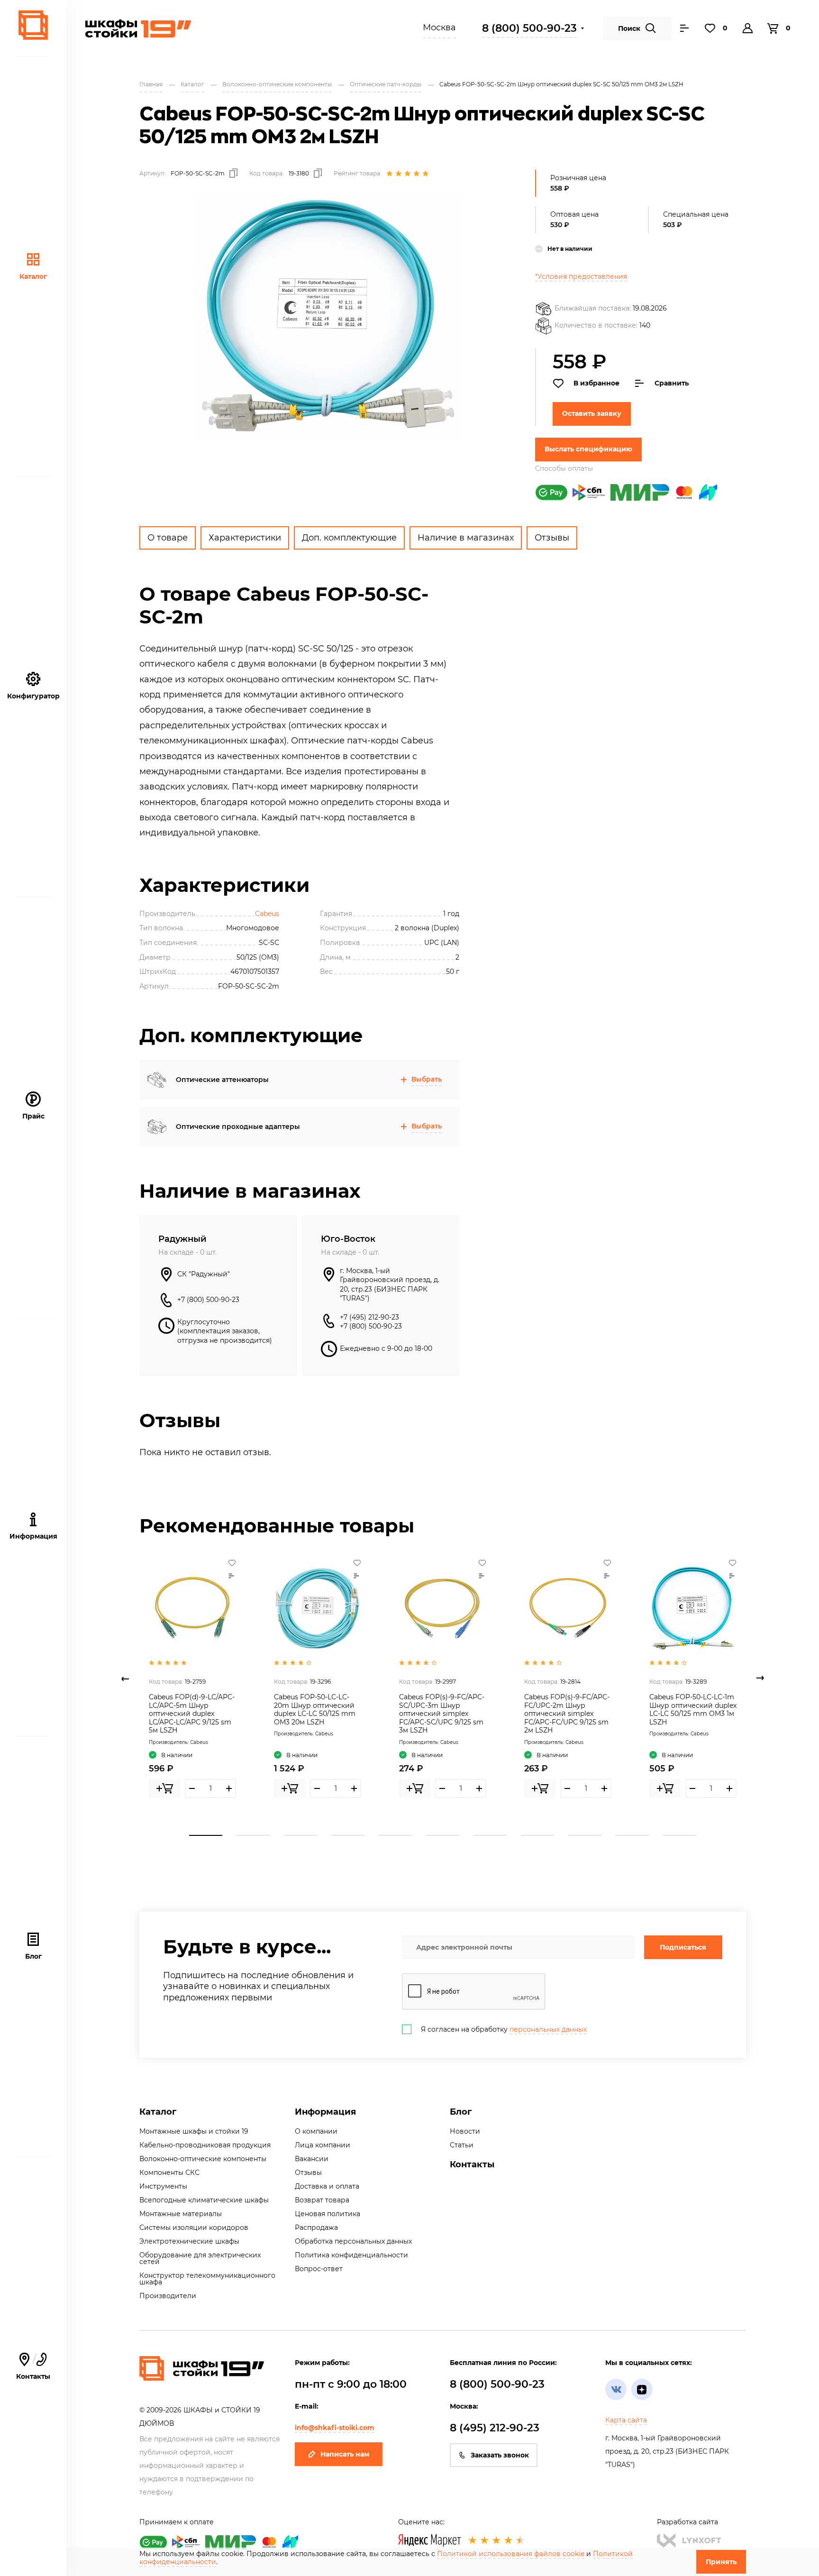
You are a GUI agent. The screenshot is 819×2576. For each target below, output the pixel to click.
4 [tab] (348, 1835)
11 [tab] (680, 1835)
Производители (168, 2296)
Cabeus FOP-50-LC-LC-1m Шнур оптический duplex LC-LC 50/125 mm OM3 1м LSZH (693, 1710)
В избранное (596, 383)
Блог (33, 1956)
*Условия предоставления (581, 276)
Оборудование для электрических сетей (200, 2258)
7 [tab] (490, 1835)
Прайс (33, 1116)
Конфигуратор (33, 696)
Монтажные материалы (181, 2214)
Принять (721, 2562)
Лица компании (323, 2145)
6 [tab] (443, 1835)
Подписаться (683, 1947)
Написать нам (345, 2454)
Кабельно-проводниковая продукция (205, 2145)
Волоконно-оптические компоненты (203, 2159)
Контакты (33, 2367)
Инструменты (163, 2186)
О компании (316, 2131)
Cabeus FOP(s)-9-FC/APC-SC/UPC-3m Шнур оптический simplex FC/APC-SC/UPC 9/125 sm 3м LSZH (442, 1714)
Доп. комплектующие (349, 538)
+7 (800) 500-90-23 (208, 1300)
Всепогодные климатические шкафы (204, 2200)
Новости (465, 2131)
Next (760, 1678)
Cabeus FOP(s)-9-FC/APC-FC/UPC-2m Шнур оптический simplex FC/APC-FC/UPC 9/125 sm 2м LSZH (567, 1714)
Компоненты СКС (169, 2173)
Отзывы (552, 538)
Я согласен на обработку (504, 2029)
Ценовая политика (328, 2214)
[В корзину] (164, 1788)
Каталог (33, 276)
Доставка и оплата (327, 2186)
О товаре (168, 538)
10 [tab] (632, 1835)
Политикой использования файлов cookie (511, 2554)
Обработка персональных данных (353, 2241)
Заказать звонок (500, 2455)
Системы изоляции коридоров (194, 2228)
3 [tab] (300, 1835)
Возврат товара (322, 2200)
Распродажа (316, 2228)
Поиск (629, 28)
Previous (125, 1678)
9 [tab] (585, 1835)
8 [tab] (537, 1835)
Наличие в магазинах (466, 538)
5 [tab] (395, 1835)
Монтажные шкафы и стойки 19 (194, 2131)
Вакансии (312, 2159)
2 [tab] (253, 1835)
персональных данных (548, 2029)
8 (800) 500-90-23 (529, 28)
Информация (325, 2112)
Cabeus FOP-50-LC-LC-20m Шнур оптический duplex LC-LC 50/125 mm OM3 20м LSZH (315, 1710)
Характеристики (245, 538)
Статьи (462, 2145)
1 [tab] (206, 1835)
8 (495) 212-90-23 (495, 2428)
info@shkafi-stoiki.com (335, 2428)
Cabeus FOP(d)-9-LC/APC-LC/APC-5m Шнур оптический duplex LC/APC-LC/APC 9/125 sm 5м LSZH (192, 1714)
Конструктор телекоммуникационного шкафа (207, 2279)
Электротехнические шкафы (189, 2241)
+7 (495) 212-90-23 (369, 1317)
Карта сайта (626, 2420)
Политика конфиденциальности (351, 2255)
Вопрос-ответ (319, 2269)
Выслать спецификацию (588, 449)
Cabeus (267, 914)
